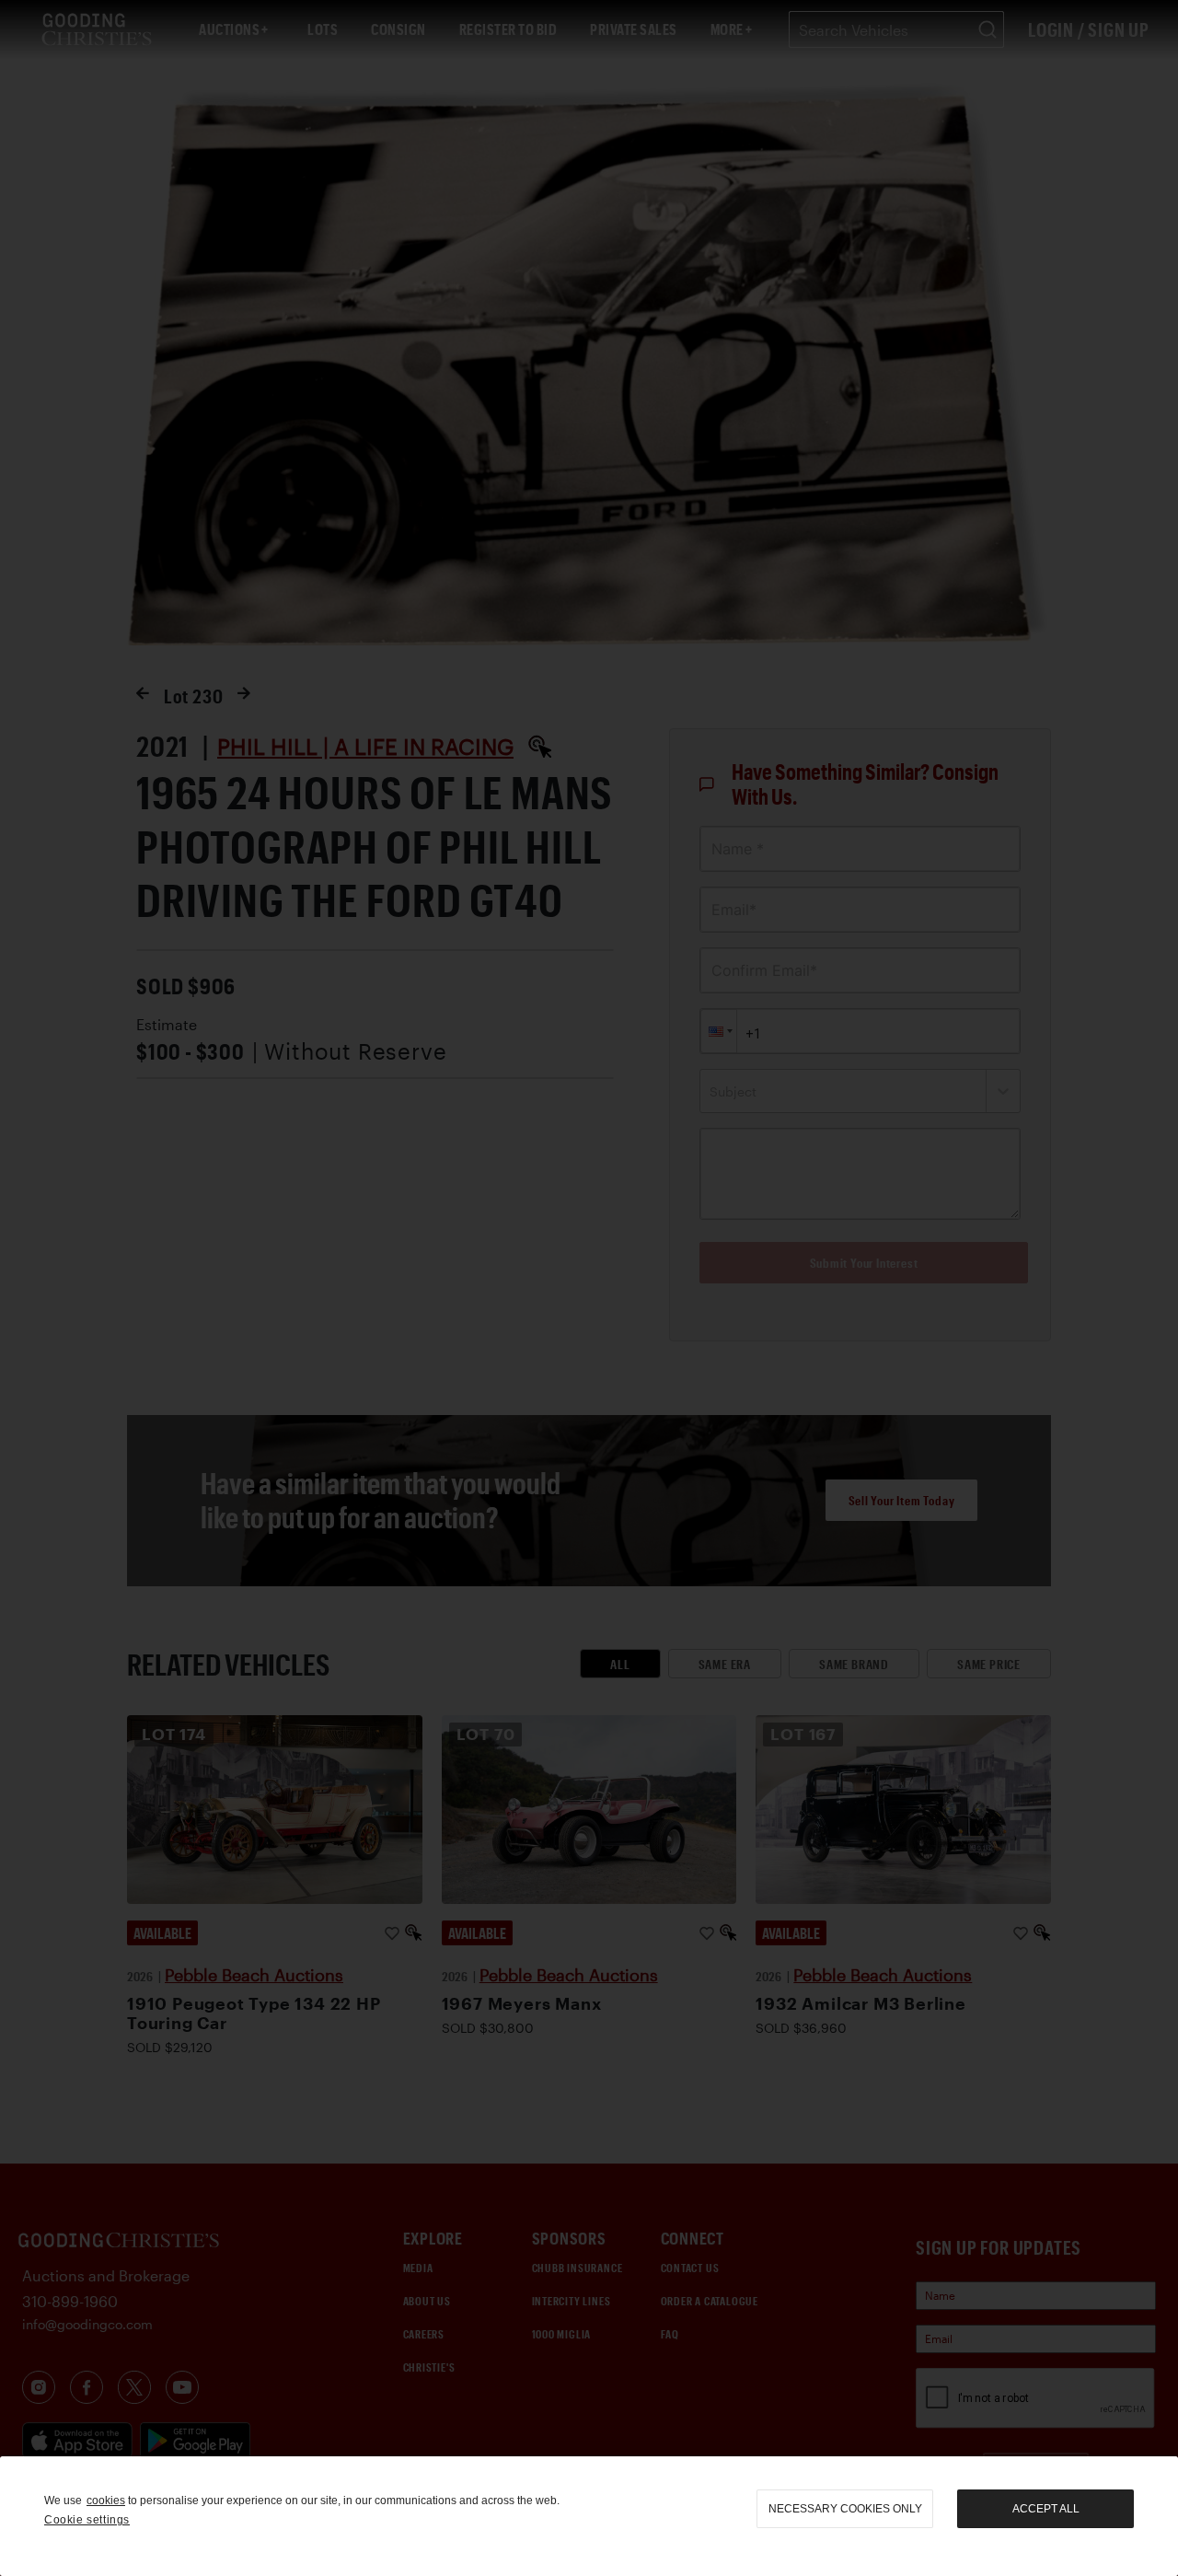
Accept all (1046, 2509)
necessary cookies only (845, 2509)
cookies (106, 2501)
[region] (589, 2516)
